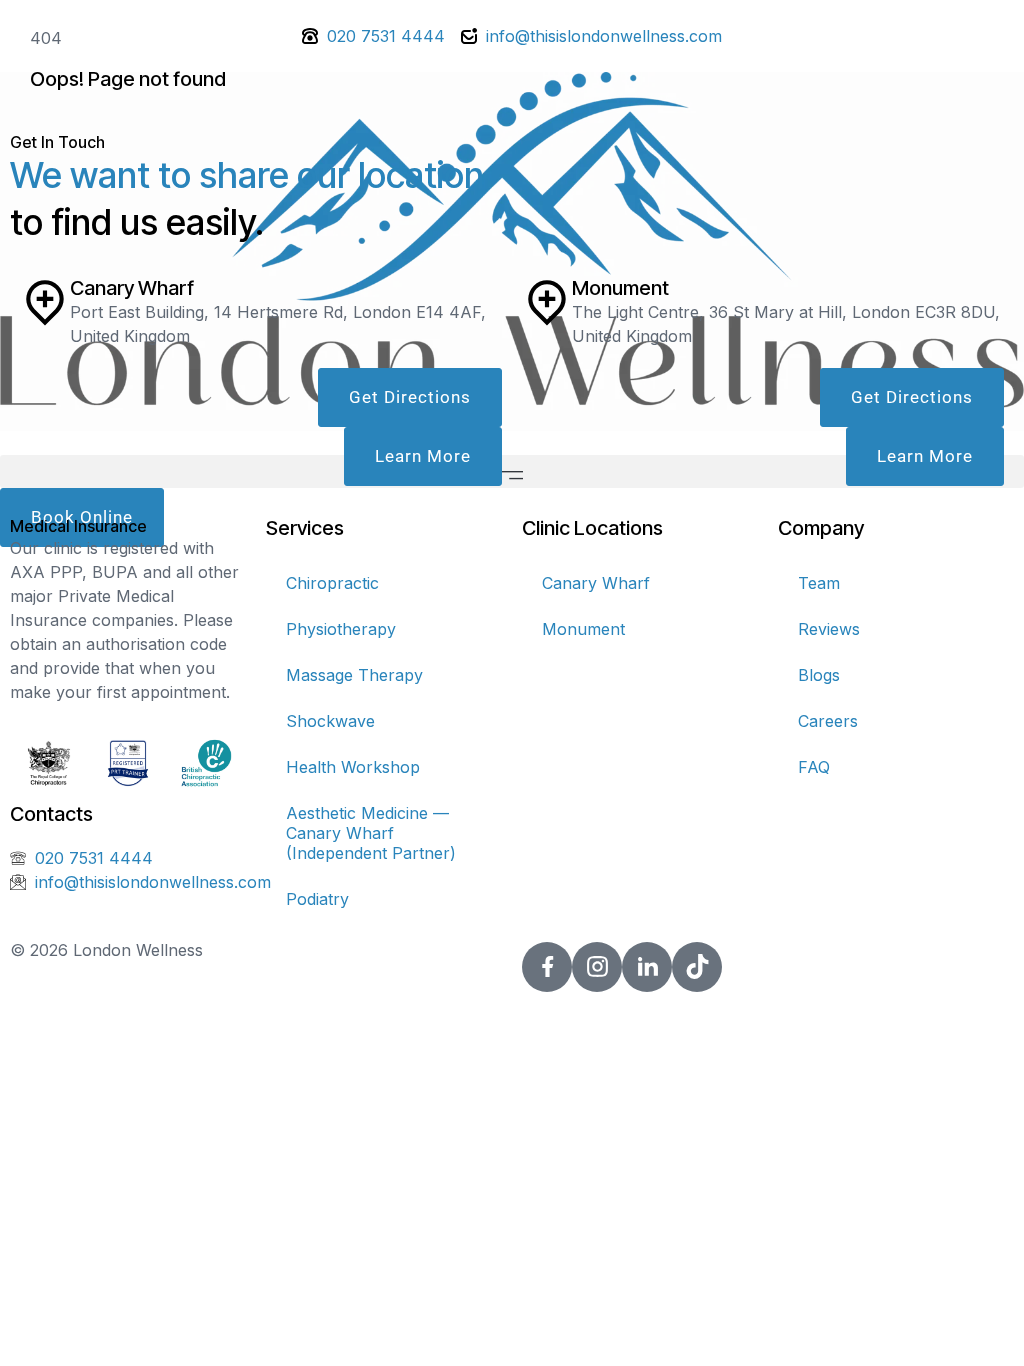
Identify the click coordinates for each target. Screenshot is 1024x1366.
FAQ (814, 767)
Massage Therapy (354, 675)
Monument (583, 629)
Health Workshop (353, 767)
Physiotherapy (341, 629)
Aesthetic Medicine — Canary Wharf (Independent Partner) (371, 833)
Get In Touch (57, 142)
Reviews (829, 629)
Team (819, 583)
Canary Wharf (596, 583)
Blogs (819, 675)
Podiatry (317, 899)
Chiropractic (332, 583)
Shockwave (330, 721)
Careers (828, 721)
